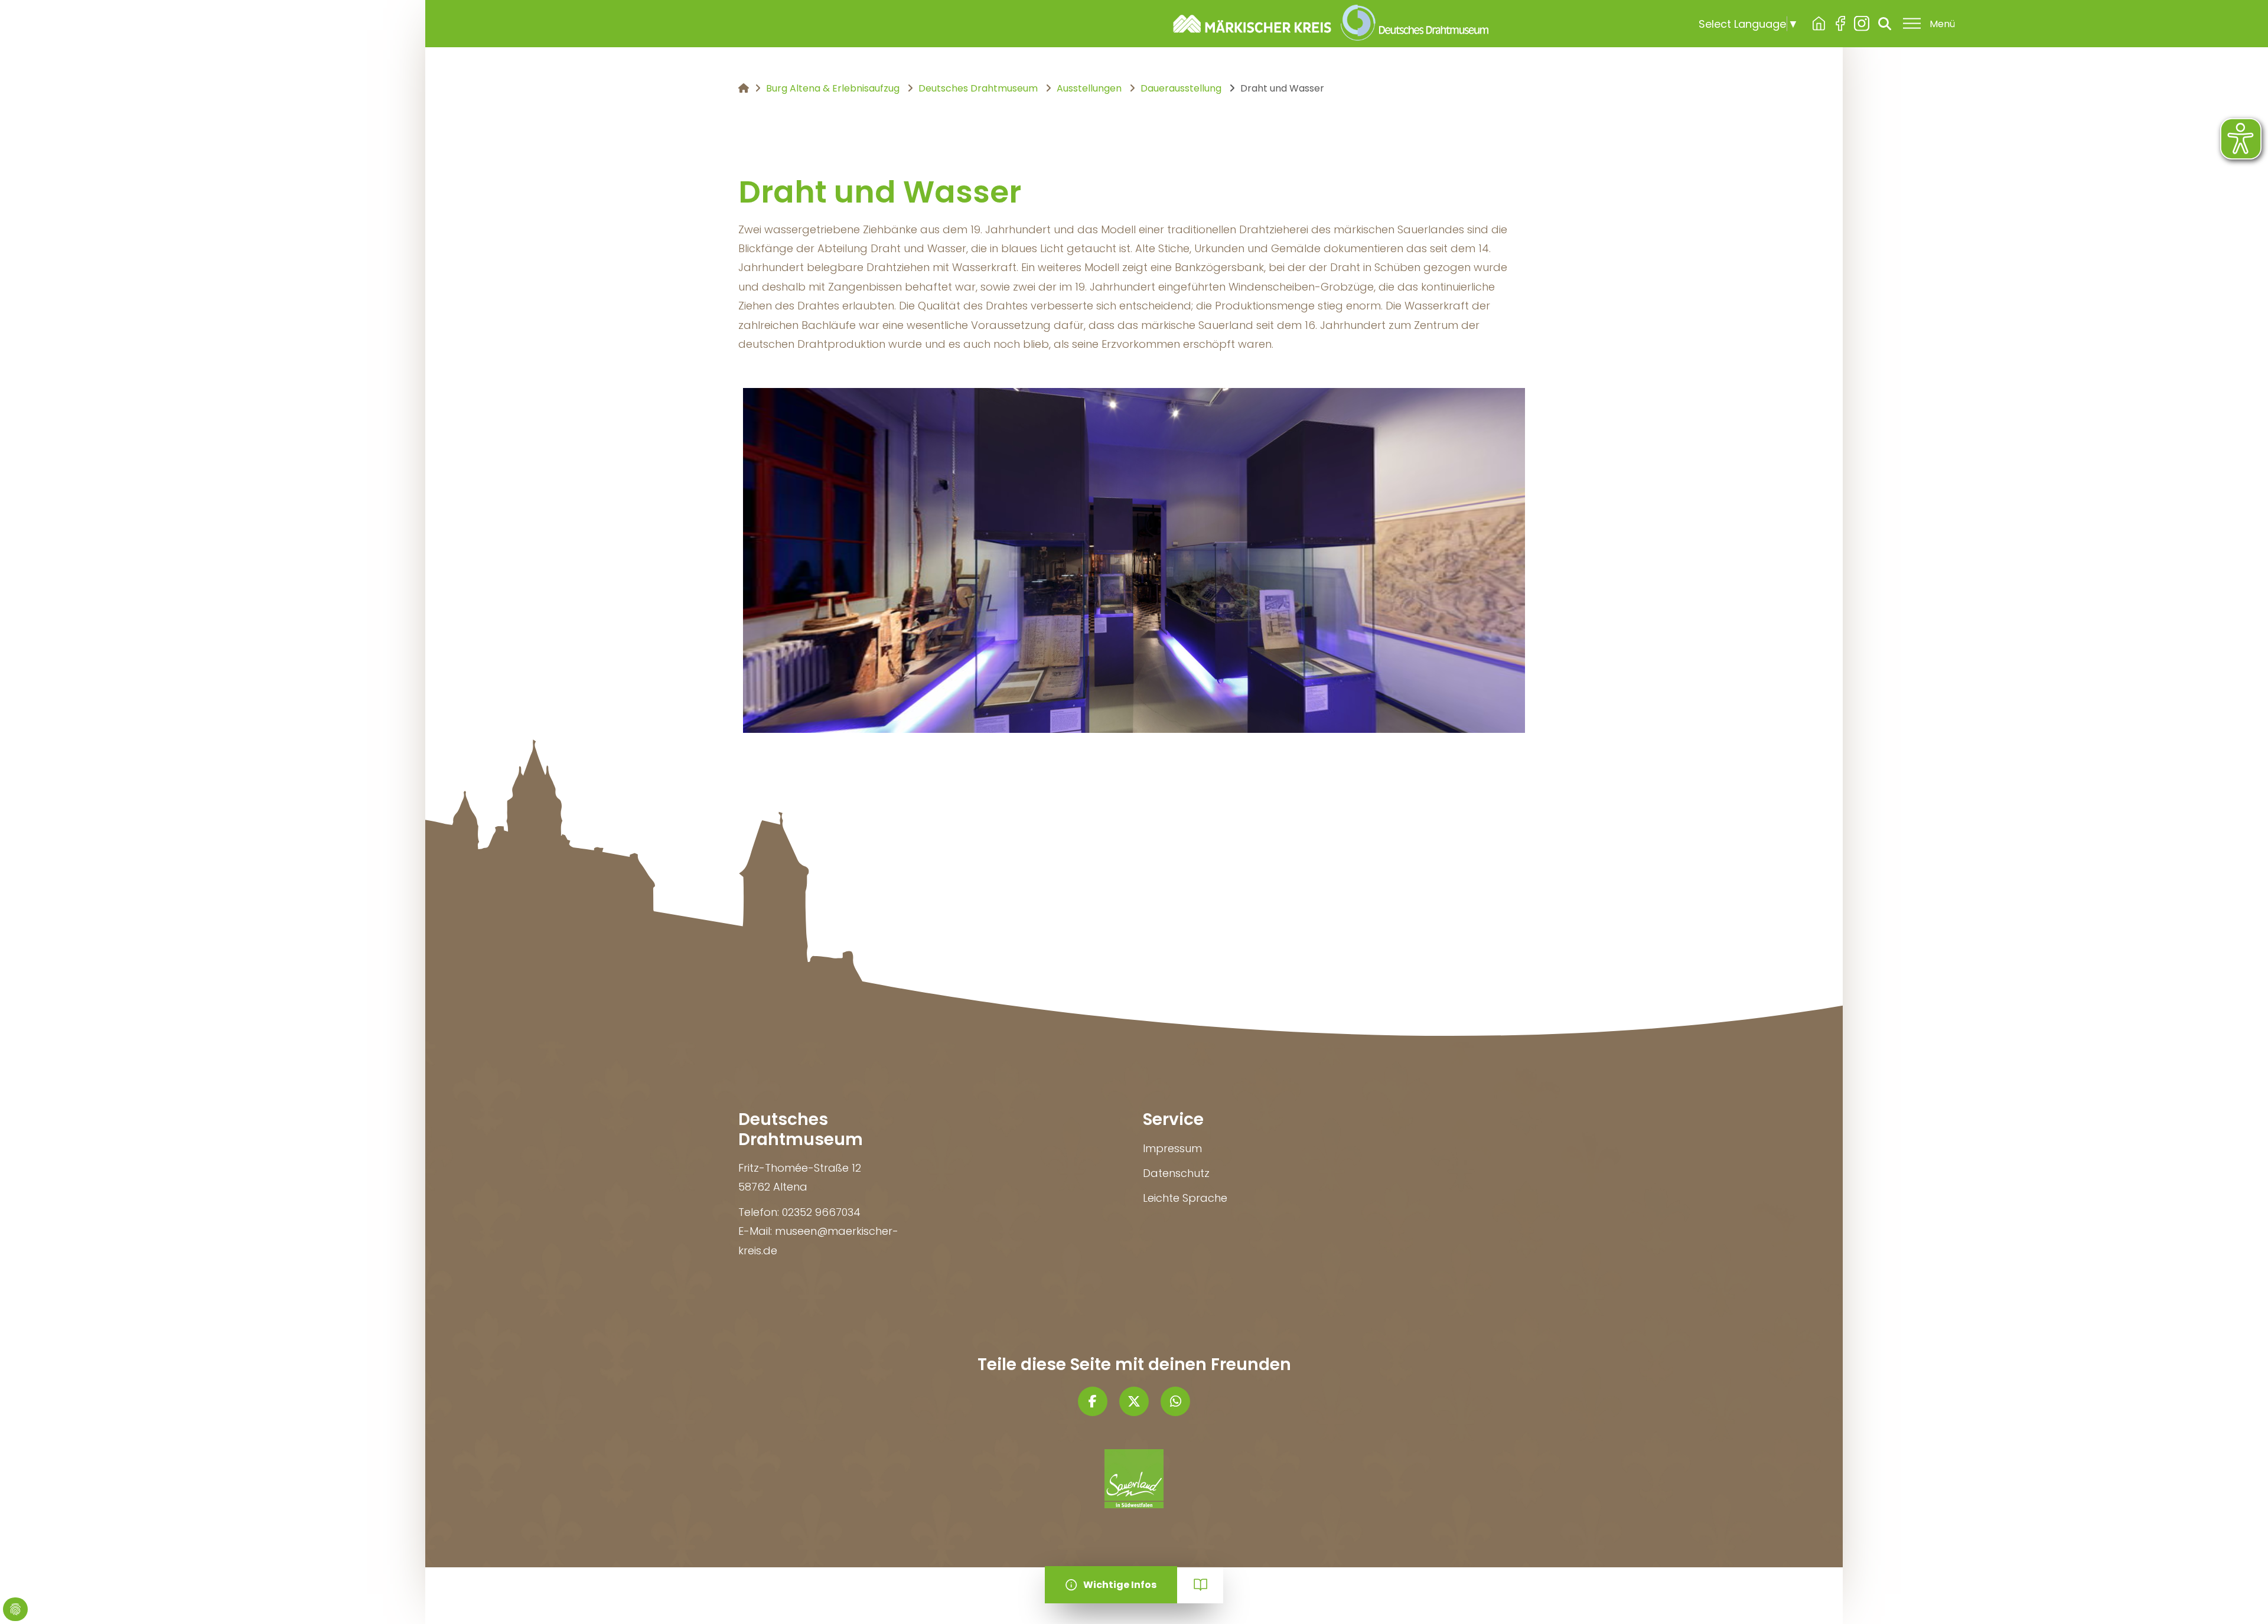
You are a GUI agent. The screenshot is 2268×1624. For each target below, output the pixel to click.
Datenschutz (1176, 1173)
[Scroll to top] (2240, 1596)
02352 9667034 (821, 1212)
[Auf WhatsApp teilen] (1175, 1401)
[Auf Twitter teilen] (1134, 1401)
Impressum (1172, 1148)
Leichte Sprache (1185, 1198)
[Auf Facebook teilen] (1093, 1401)
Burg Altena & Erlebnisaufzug (1819, 24)
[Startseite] (1326, 24)
